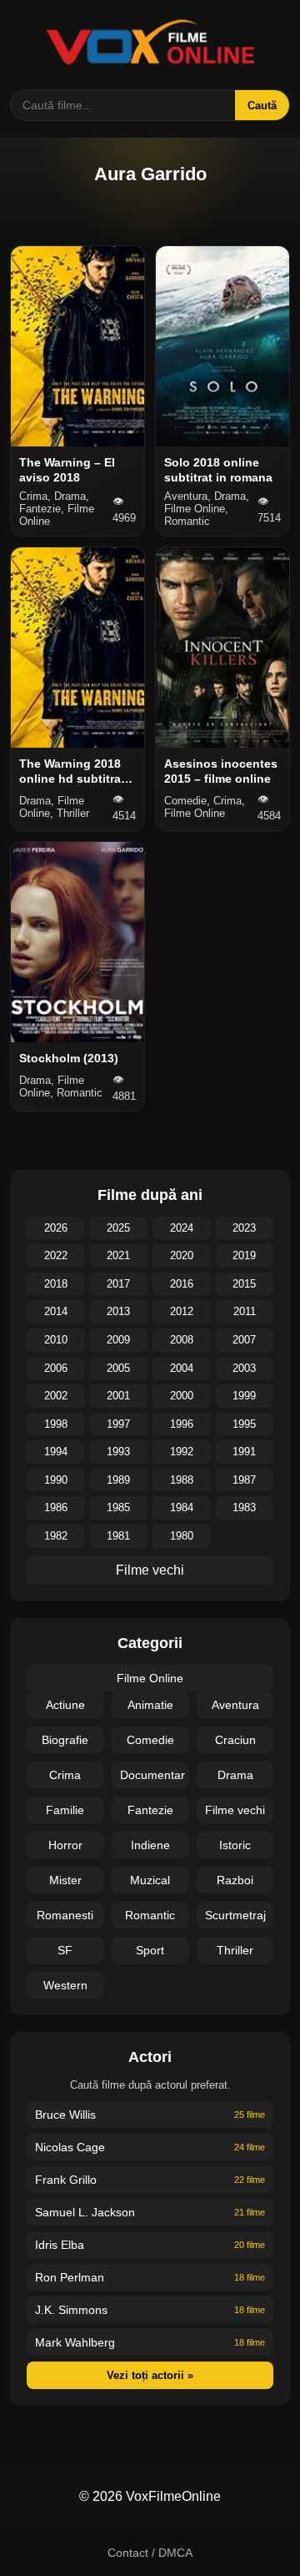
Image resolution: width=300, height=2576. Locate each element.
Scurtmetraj (235, 1915)
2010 (56, 1340)
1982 (56, 1536)
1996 (182, 1424)
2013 (118, 1311)
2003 (244, 1368)
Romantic (150, 1915)
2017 (118, 1284)
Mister (65, 1880)
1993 (118, 1452)
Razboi (235, 1880)
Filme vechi (150, 1570)
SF (65, 1950)
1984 (182, 1507)
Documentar (152, 1775)
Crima (65, 1775)
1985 (118, 1507)
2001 (118, 1396)
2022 (56, 1255)
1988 (182, 1480)
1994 (56, 1452)
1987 (244, 1480)
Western (65, 1985)
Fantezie (150, 1810)
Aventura (235, 1705)
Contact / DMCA (150, 2553)
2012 (182, 1311)
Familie (65, 1810)
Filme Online (150, 1678)
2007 (244, 1340)
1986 (56, 1507)
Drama (235, 1775)
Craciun (235, 1740)
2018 (56, 1284)
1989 (118, 1480)
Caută (262, 106)
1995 (244, 1424)
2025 (118, 1228)
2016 (182, 1284)
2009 (118, 1340)
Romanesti (65, 1915)
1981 (118, 1536)
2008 (182, 1340)
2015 (244, 1284)
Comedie (150, 1740)
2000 (182, 1396)
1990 (56, 1480)
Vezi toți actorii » (150, 2375)
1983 (244, 1507)
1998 (56, 1424)
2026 (56, 1228)
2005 (118, 1368)
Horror (65, 1845)
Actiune (65, 1705)
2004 (182, 1368)
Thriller (235, 1950)
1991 (244, 1452)
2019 (244, 1255)
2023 (244, 1228)
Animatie (150, 1705)
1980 (182, 1536)
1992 (182, 1452)
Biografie (65, 1740)
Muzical (150, 1880)
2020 (182, 1255)
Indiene (150, 1845)
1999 (244, 1396)
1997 (118, 1424)
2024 (182, 1228)
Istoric (235, 1845)
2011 (245, 1311)
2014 (56, 1311)
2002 (56, 1396)
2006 (56, 1368)
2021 (118, 1255)
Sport (150, 1950)
